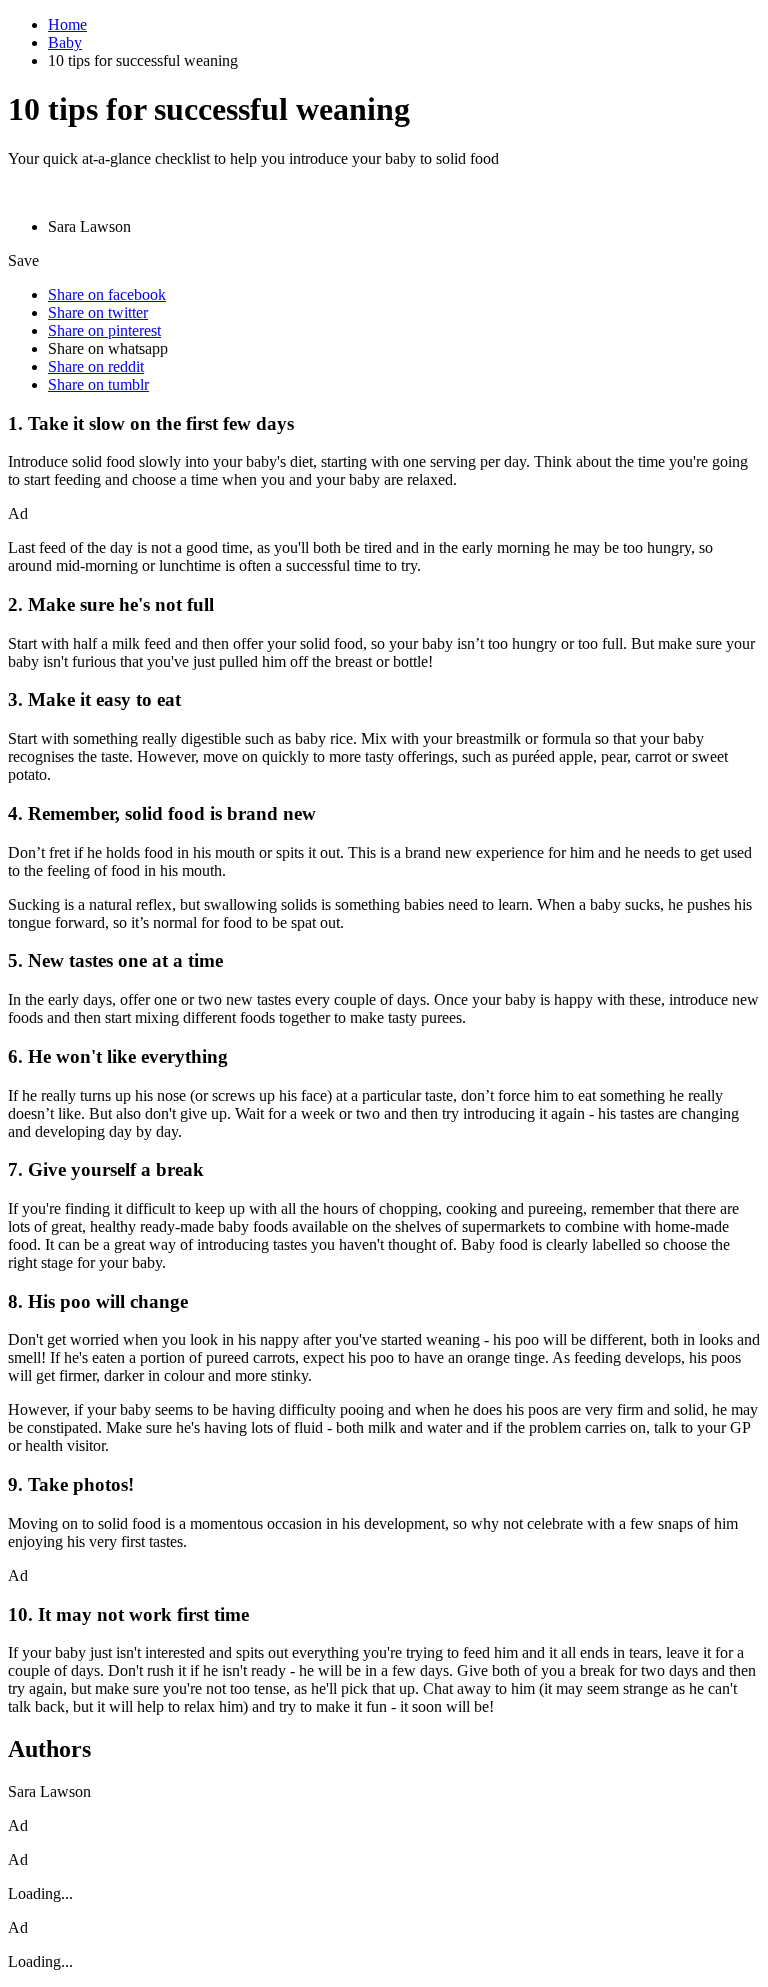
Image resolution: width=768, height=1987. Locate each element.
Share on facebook (107, 294)
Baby (65, 42)
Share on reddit (96, 366)
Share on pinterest (104, 330)
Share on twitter (98, 312)
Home (67, 24)
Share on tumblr (98, 384)
